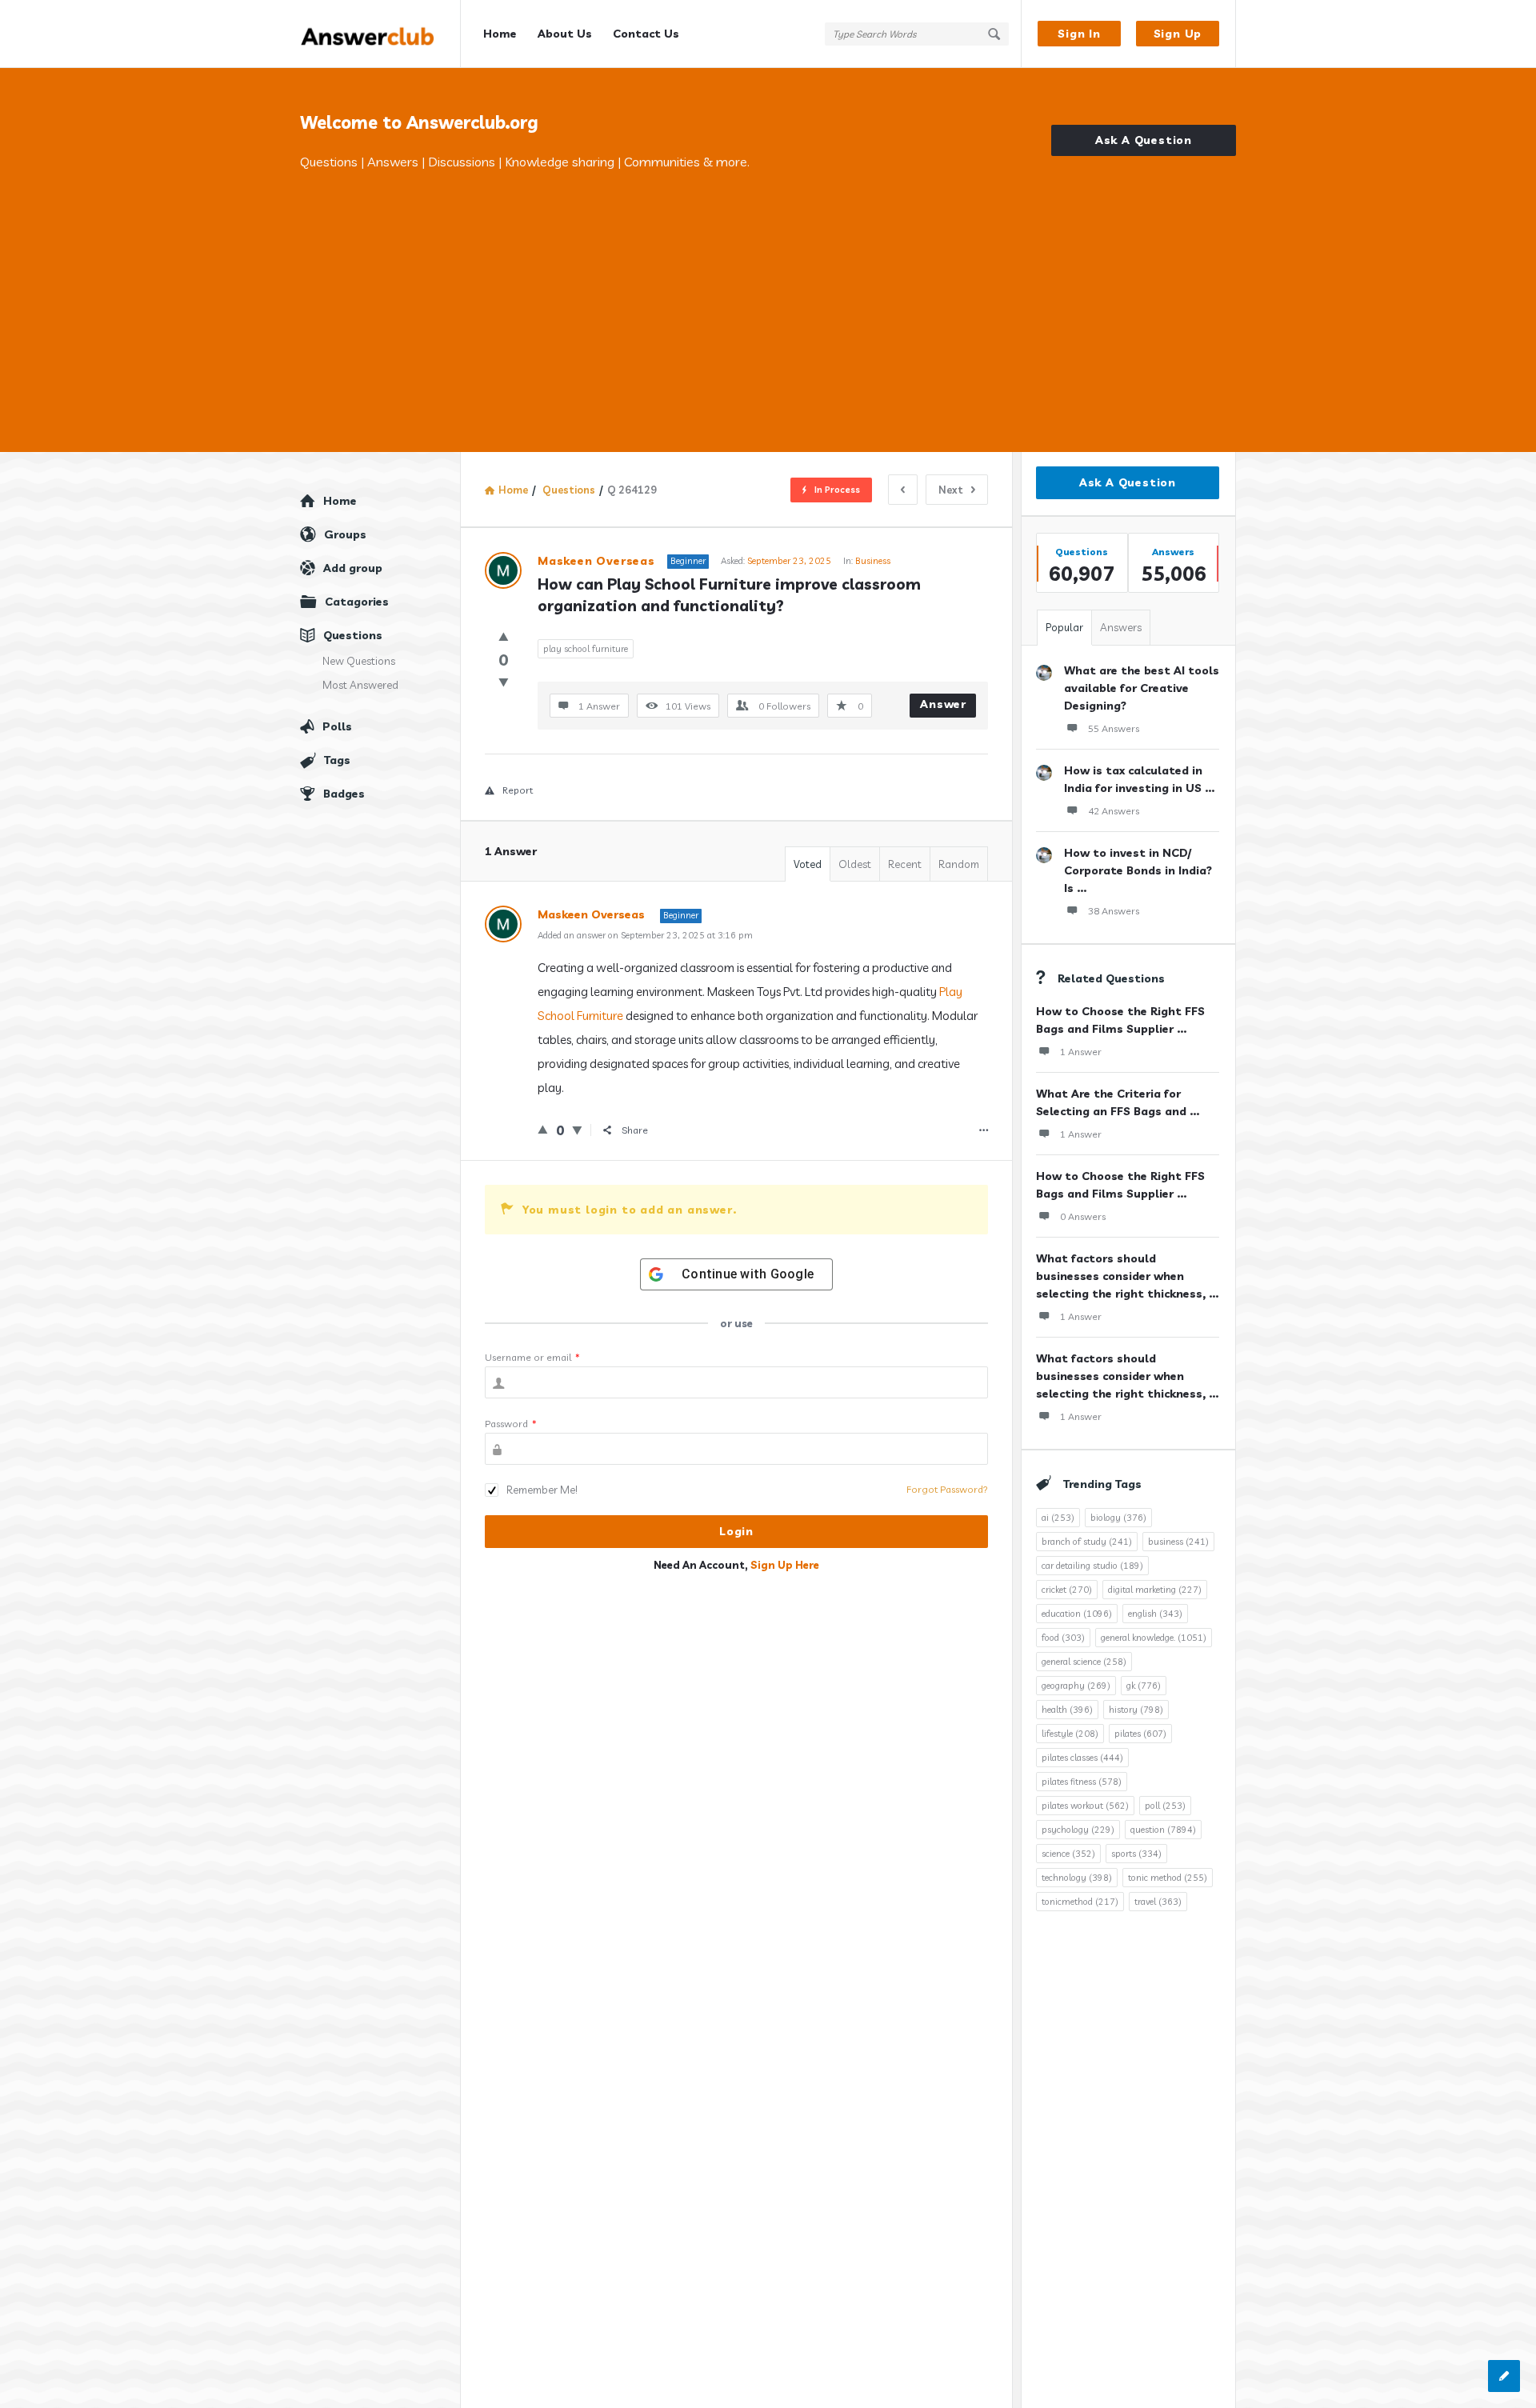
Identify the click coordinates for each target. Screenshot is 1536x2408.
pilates (1140, 1734)
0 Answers (1083, 1216)
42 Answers (1114, 811)
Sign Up (1178, 34)
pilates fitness (1082, 1782)
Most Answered (360, 685)
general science (1084, 1662)
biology (1118, 1518)
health (1067, 1710)
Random (959, 864)
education (1077, 1614)
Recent (905, 864)
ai (1058, 1518)
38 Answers (1114, 911)
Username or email (532, 1357)
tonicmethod (1080, 1902)
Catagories (357, 602)
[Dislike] (504, 682)
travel (1158, 1902)
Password (511, 1424)
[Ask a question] (1504, 2376)
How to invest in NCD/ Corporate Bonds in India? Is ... (1138, 870)
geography (1076, 1686)
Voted (808, 864)
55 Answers (1114, 728)
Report (518, 790)
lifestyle (1070, 1734)
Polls (337, 726)
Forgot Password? (947, 1489)
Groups (345, 534)
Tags (337, 760)
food (1063, 1638)
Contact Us (646, 34)
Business (873, 561)
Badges (344, 794)
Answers (1121, 627)
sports (1136, 1854)
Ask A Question (1144, 140)
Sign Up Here (785, 1565)
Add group (353, 568)
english (1155, 1614)
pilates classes (1082, 1758)
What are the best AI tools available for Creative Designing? (1142, 688)
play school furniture (586, 649)
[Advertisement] (768, 292)
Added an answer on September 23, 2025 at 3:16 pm (645, 935)
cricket (1067, 1590)
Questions (353, 635)
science (1068, 1854)
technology (1077, 1878)
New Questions (359, 661)
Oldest (855, 864)
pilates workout (1085, 1806)
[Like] (504, 636)
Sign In (1079, 34)
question (1163, 1830)
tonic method (1168, 1878)
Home (500, 34)
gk (1144, 1686)
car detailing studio (1092, 1566)
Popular (1064, 627)
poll (1165, 1806)
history (1136, 1710)
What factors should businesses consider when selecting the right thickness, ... (1127, 1276)
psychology (1078, 1830)
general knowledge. (1154, 1638)
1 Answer (1081, 1052)
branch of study (1087, 1542)
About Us (565, 34)
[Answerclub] (380, 34)
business (1178, 1542)
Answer (943, 704)
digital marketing (1155, 1590)
